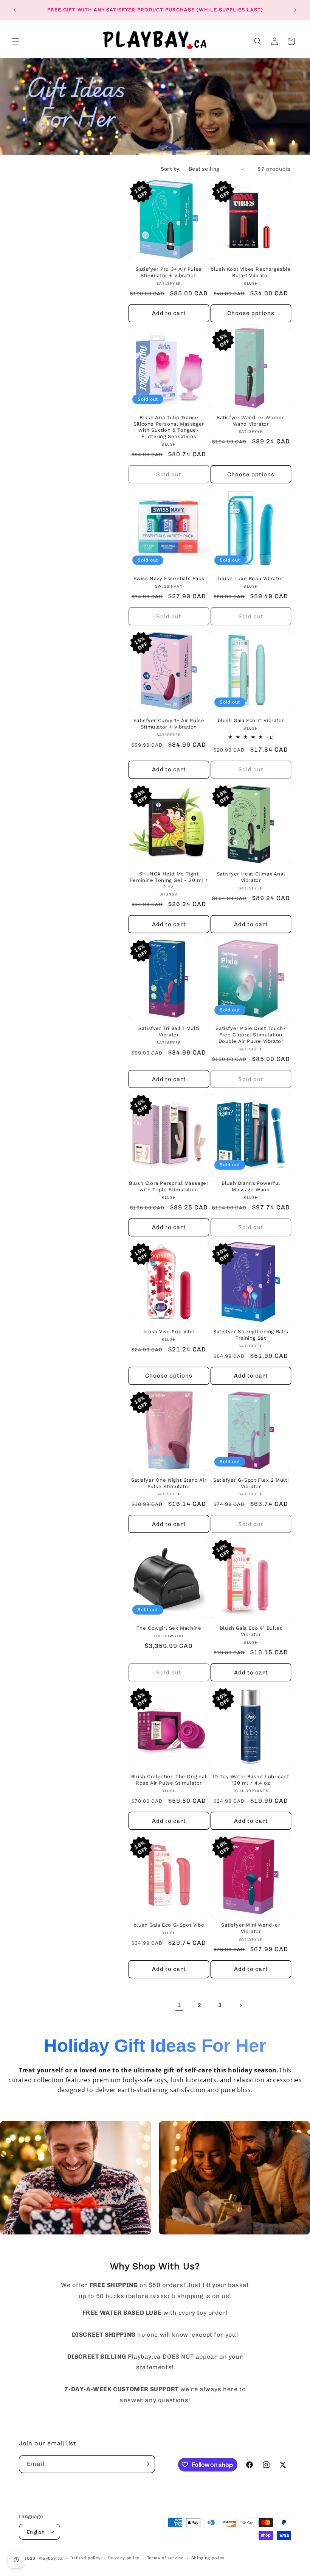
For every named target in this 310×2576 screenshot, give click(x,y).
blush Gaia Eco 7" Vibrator (251, 720)
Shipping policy (208, 2558)
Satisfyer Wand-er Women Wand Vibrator (251, 421)
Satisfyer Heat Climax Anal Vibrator (251, 877)
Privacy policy (124, 2558)
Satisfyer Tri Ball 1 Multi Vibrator (169, 1031)
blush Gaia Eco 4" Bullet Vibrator (251, 1631)
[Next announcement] (295, 10)
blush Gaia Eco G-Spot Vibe (169, 1925)
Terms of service (165, 2558)
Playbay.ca (51, 2558)
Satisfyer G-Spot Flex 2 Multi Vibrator (251, 1483)
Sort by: (171, 169)
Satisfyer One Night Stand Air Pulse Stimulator (169, 1483)
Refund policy (85, 2558)
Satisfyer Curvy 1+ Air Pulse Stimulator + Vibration (169, 724)
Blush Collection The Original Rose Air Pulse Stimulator (169, 1780)
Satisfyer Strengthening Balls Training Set (251, 1335)
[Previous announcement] (15, 10)
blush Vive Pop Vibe (169, 1332)
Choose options (251, 313)
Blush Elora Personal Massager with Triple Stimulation (169, 1186)
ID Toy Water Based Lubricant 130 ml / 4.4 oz (251, 1780)
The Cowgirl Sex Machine (169, 1628)
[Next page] (240, 2005)
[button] (16, 41)
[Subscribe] (146, 2464)
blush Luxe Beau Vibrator (251, 578)
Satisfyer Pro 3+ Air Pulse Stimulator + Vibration (169, 272)
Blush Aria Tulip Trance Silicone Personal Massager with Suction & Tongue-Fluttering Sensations (169, 427)
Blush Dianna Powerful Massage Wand (251, 1186)
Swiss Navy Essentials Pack (169, 578)
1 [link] (179, 2005)
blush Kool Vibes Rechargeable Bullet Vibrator (251, 272)
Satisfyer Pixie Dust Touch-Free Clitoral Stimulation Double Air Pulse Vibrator (251, 1035)
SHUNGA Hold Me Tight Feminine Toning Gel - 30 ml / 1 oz (169, 880)
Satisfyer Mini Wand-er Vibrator (251, 1928)
